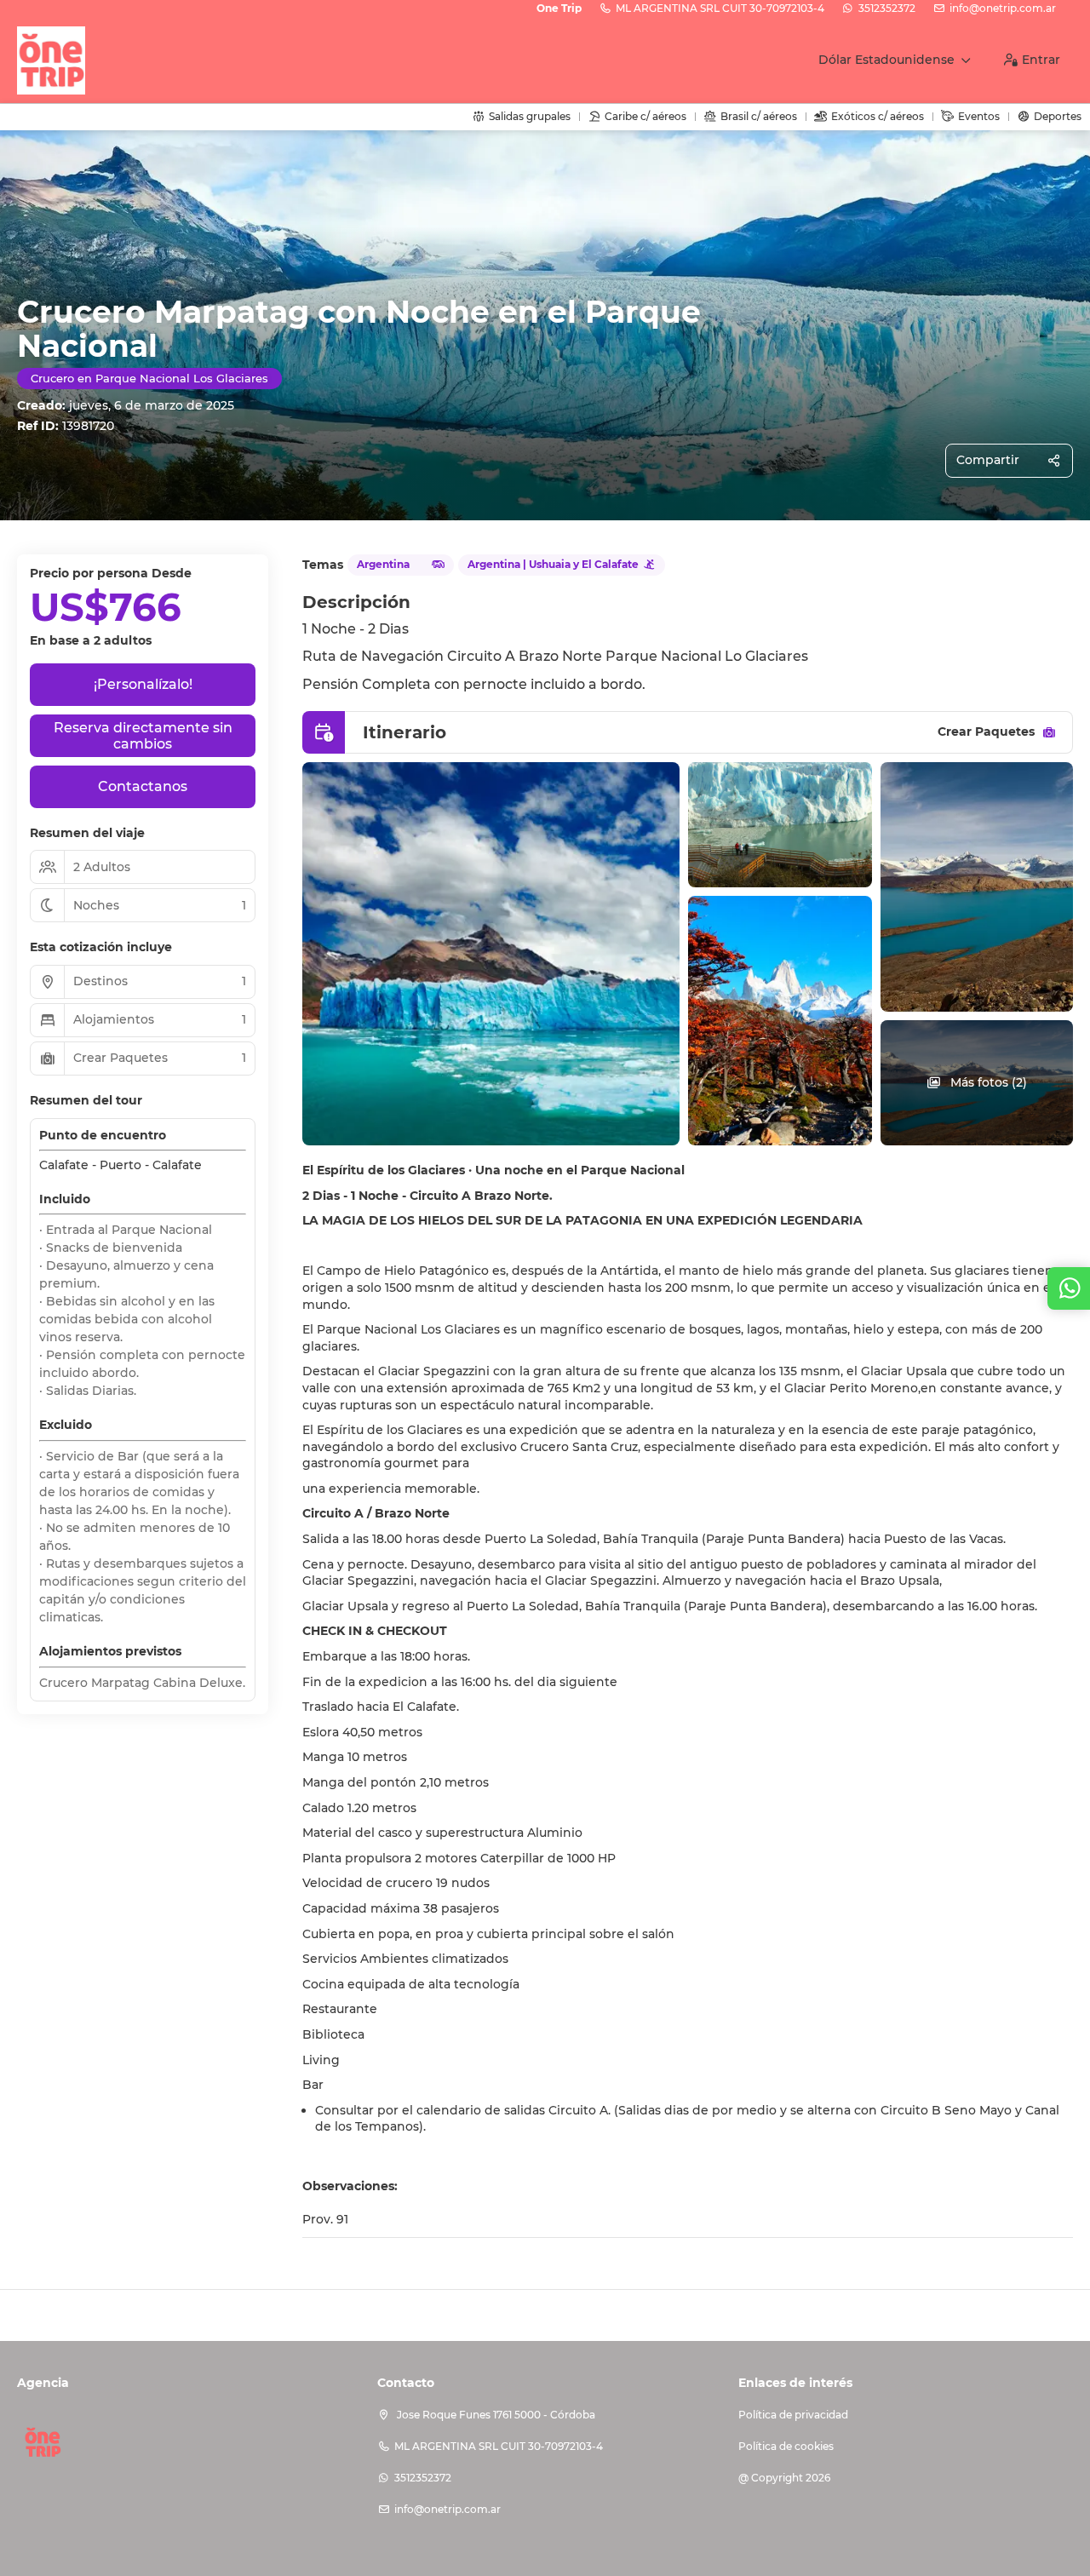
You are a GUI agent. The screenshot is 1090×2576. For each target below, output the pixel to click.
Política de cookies (786, 2446)
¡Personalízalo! (143, 684)
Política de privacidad (793, 2415)
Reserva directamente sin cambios (143, 736)
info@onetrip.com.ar (1003, 8)
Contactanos (143, 786)
